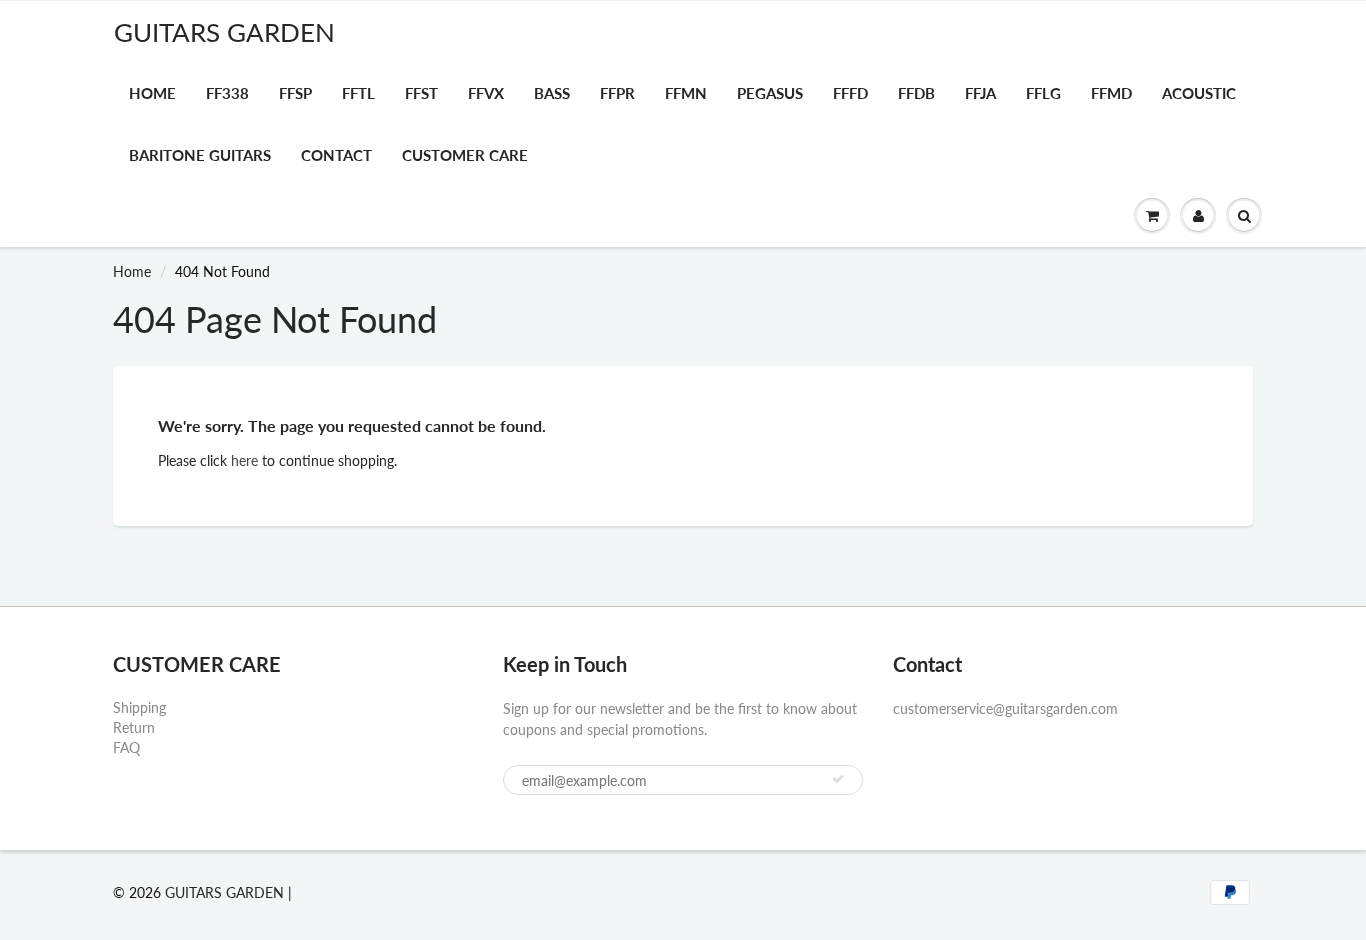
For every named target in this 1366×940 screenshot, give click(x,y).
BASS (552, 93)
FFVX (486, 93)
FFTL (358, 93)
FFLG (1043, 93)
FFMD (1111, 93)
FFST (421, 93)
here (244, 460)
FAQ (126, 747)
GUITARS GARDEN (224, 32)
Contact (336, 155)
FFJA (980, 93)
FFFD (850, 93)
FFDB (916, 93)
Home (152, 93)
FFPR (617, 93)
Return (134, 727)
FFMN (686, 93)
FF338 (227, 93)
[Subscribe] (838, 779)
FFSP (295, 93)
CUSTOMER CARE (465, 155)
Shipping (139, 707)
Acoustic (1199, 93)
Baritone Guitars (200, 155)
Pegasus (770, 93)
